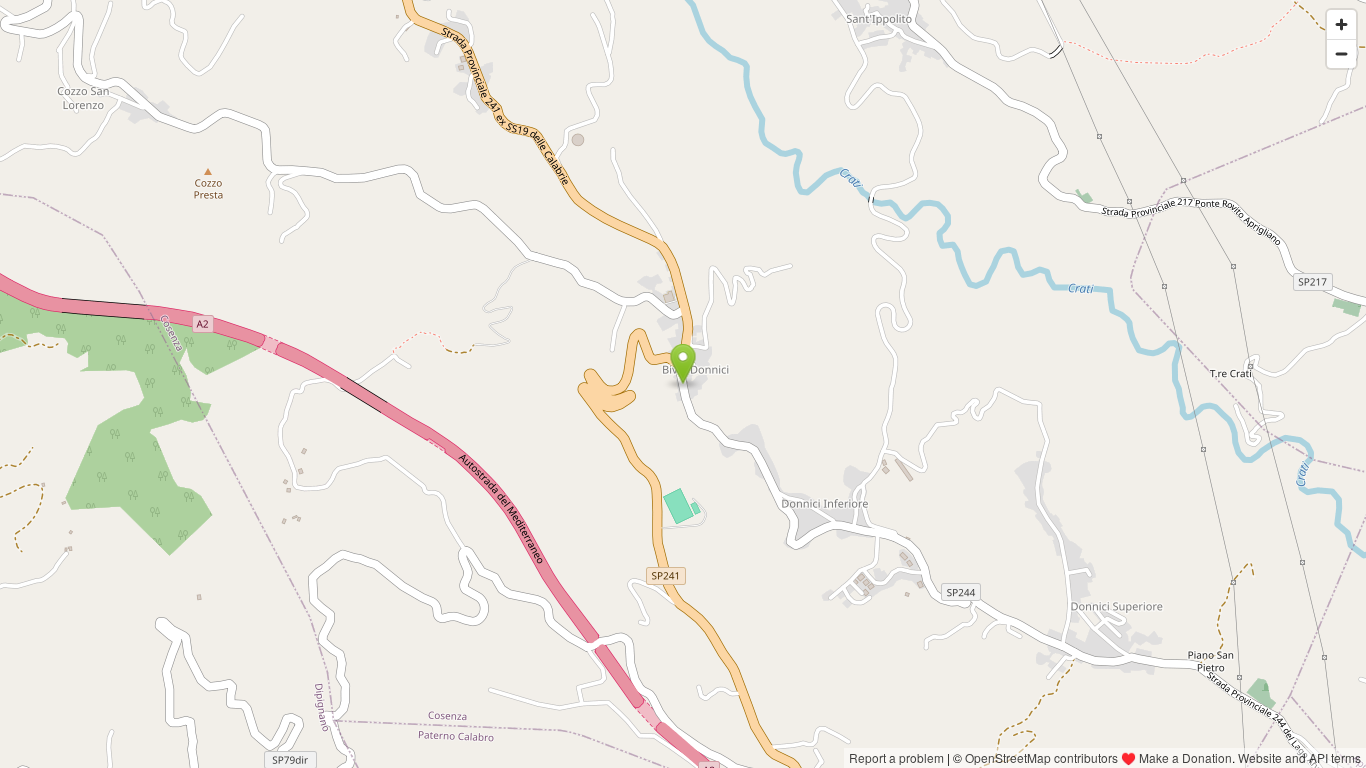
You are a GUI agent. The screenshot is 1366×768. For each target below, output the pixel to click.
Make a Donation (1185, 757)
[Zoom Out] (1341, 53)
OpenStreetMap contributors (1041, 757)
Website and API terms (1299, 757)
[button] (683, 364)
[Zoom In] (1341, 24)
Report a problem (896, 757)
